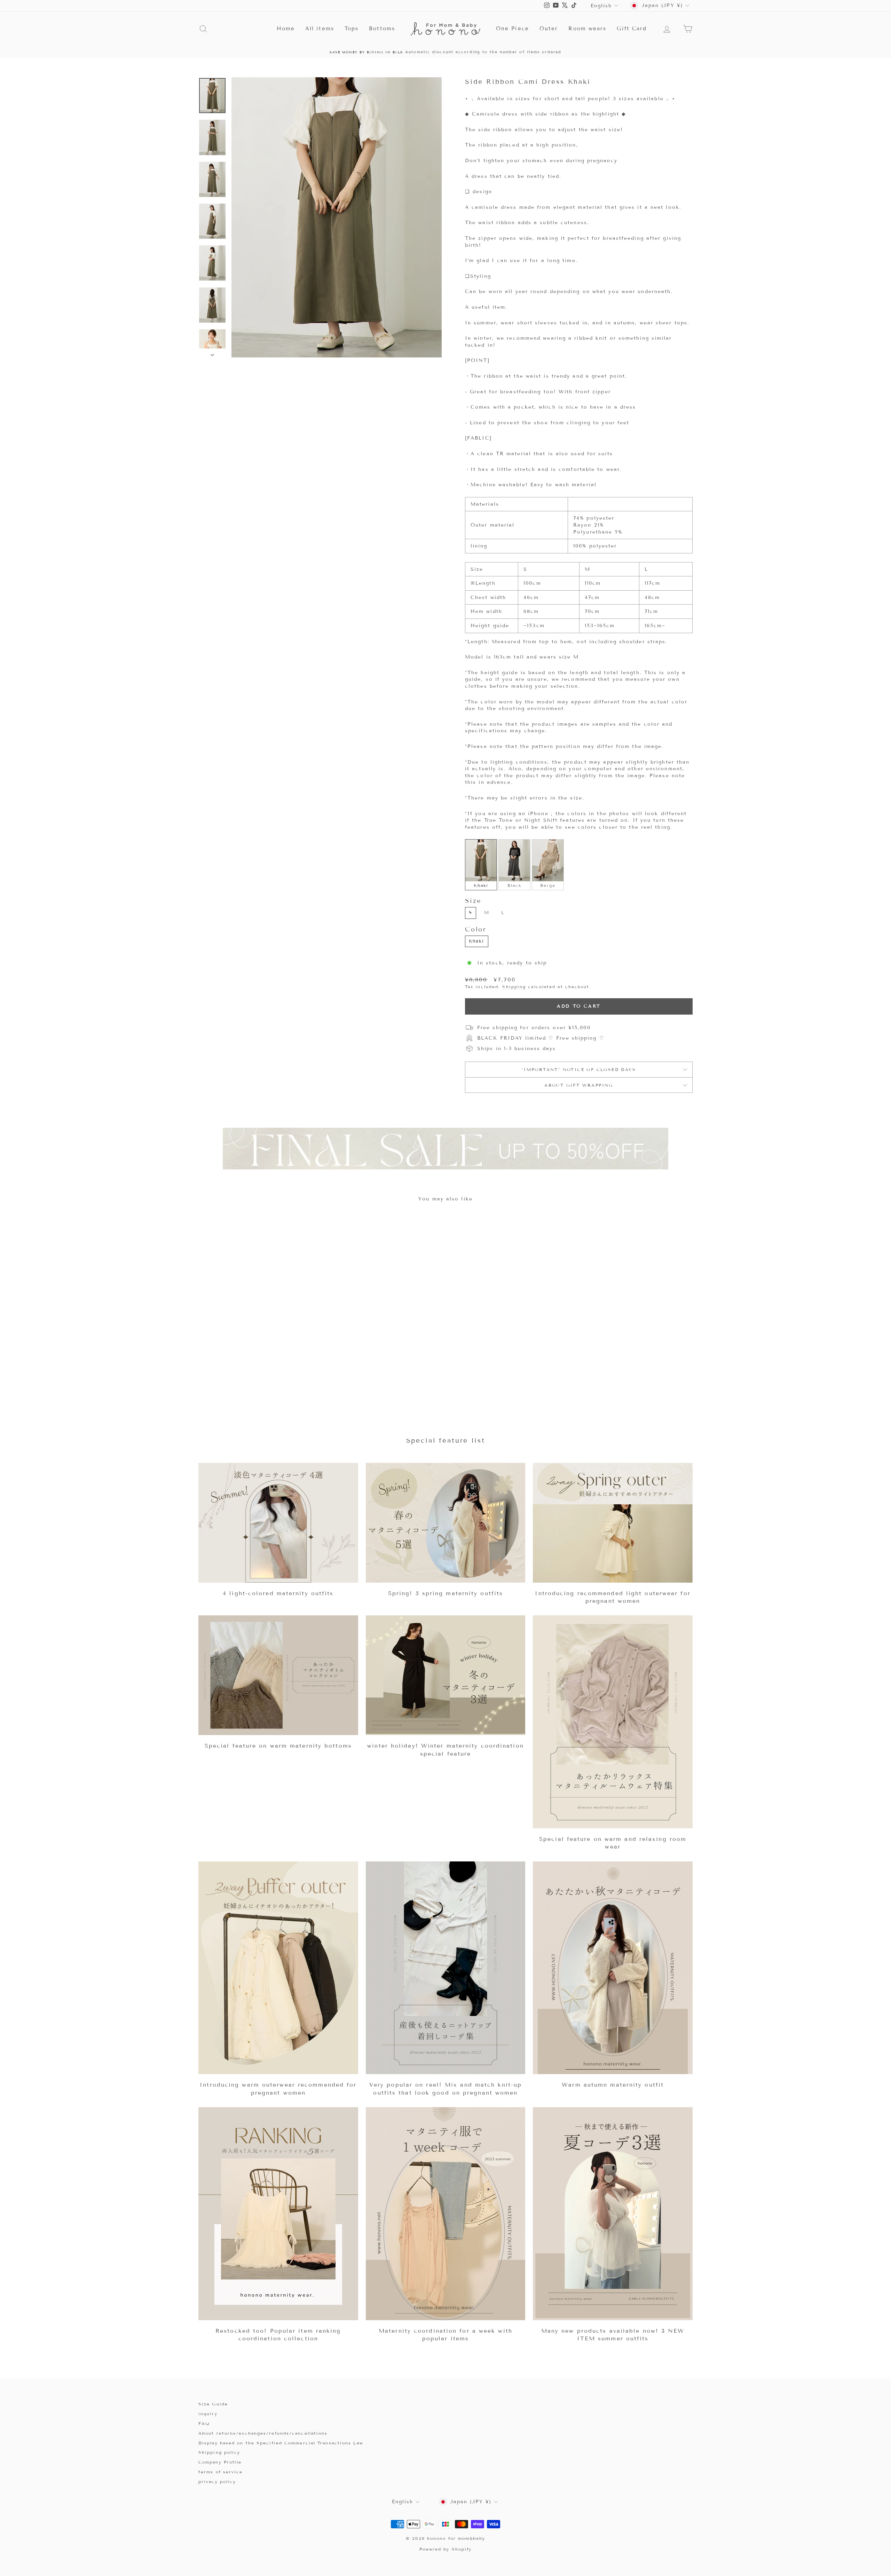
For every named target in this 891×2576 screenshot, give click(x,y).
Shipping (514, 987)
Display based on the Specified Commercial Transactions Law (281, 2443)
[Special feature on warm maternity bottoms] (278, 1675)
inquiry (208, 2414)
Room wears (587, 29)
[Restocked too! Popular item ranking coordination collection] (278, 2214)
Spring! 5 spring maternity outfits (445, 1593)
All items (320, 29)
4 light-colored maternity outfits (278, 1593)
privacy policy (217, 2482)
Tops (352, 29)
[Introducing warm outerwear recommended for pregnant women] (278, 1968)
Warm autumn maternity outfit (613, 2085)
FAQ (204, 2423)
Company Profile (220, 2462)
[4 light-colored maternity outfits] (278, 1523)
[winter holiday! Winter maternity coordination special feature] (446, 1675)
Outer (549, 29)
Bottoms (382, 29)
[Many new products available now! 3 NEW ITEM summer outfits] (613, 2214)
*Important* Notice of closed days (579, 1069)
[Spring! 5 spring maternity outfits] (446, 1523)
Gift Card (632, 29)
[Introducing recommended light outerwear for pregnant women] (613, 1523)
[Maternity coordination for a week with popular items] (446, 2214)
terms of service (221, 2472)
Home (286, 29)
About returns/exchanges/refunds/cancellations (263, 2433)
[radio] (481, 865)
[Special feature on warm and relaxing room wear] (613, 1722)
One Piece (512, 29)
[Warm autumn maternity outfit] (613, 1968)
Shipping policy (219, 2452)
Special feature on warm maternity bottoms (278, 1746)
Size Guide (213, 2404)
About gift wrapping (579, 1085)
